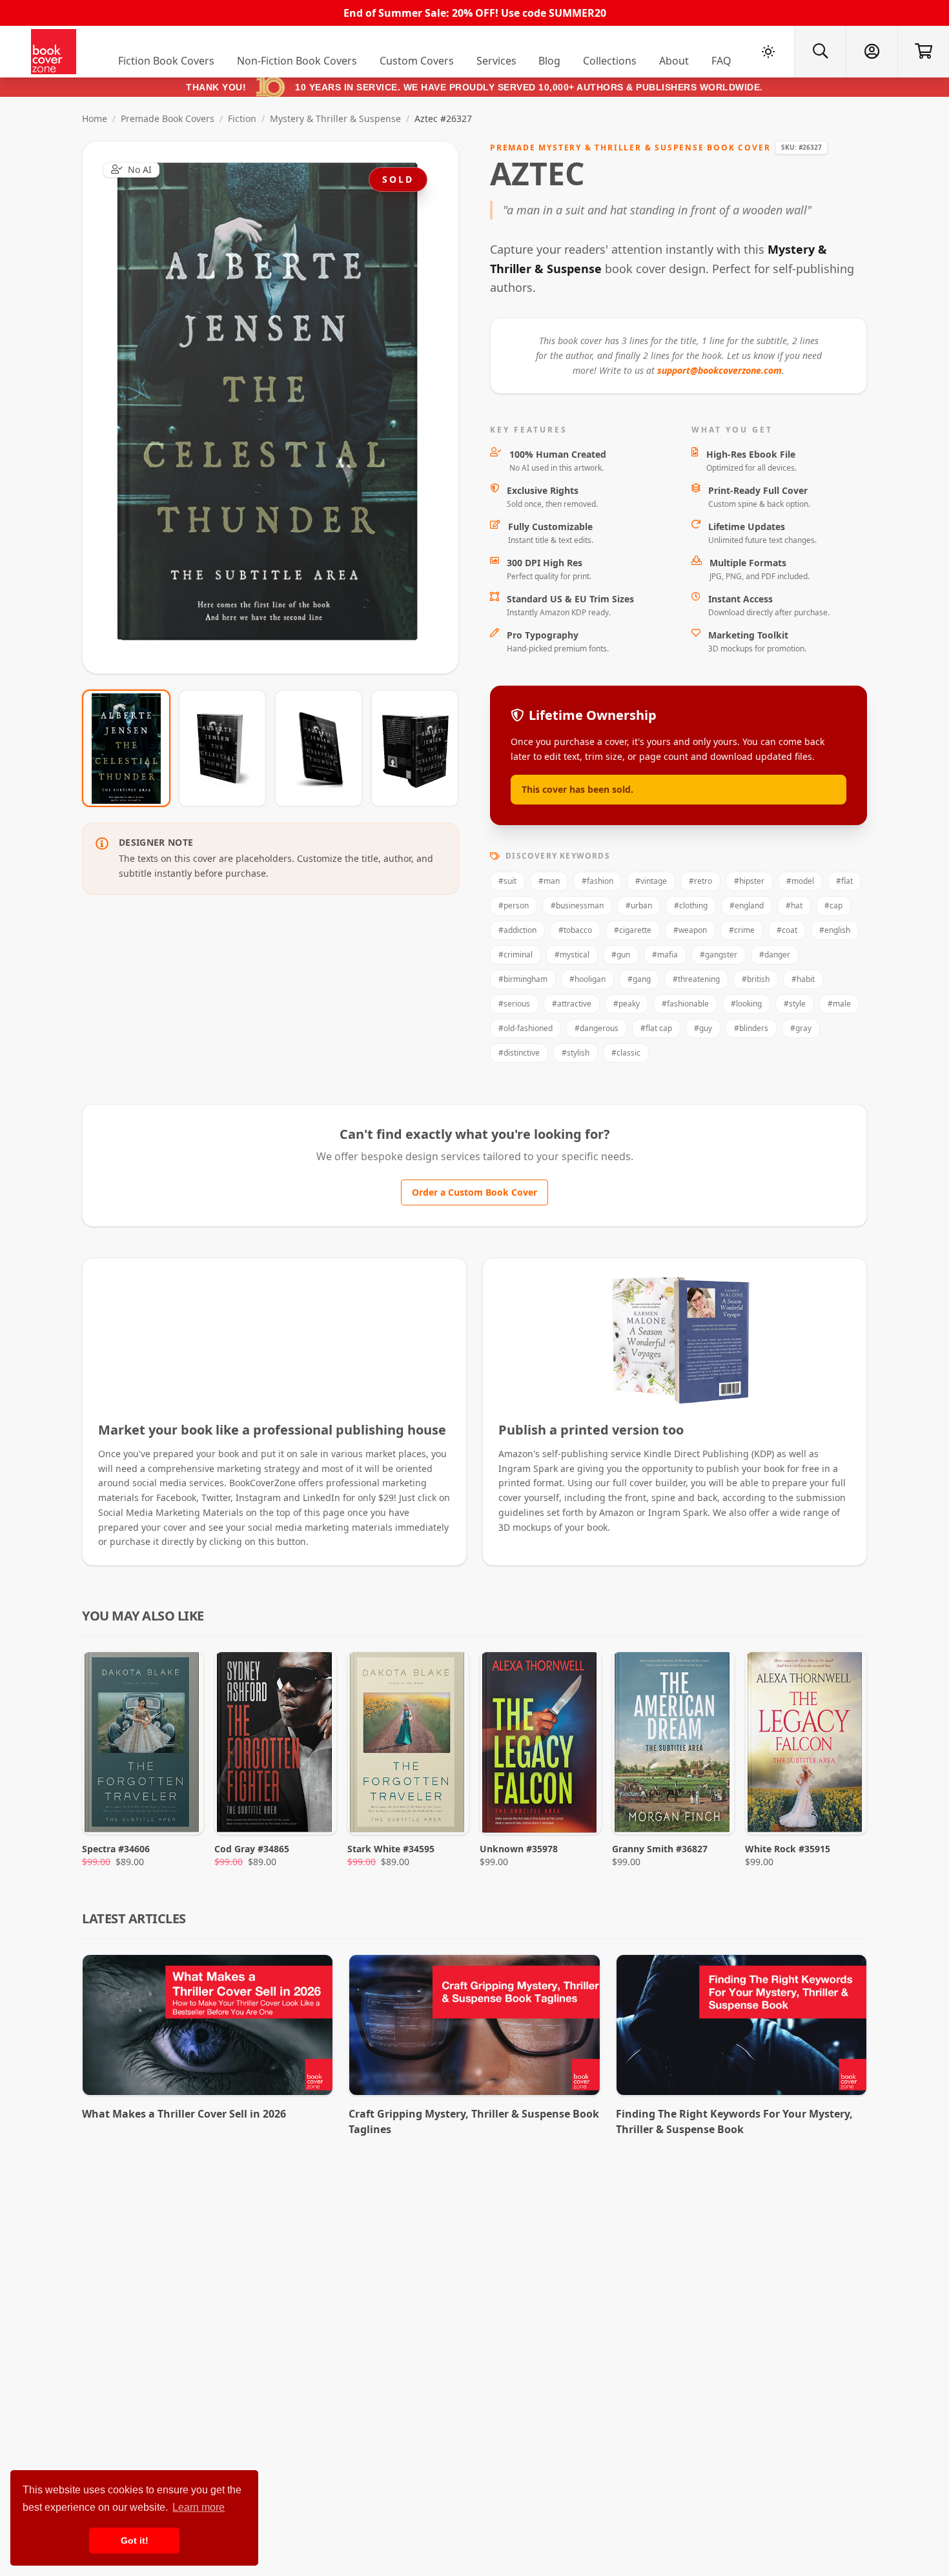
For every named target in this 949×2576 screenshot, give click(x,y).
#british (756, 979)
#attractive (572, 1004)
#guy (703, 1028)
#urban (639, 905)
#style (795, 1004)
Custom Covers (417, 61)
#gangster (719, 955)
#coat (787, 930)
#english (835, 930)
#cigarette (633, 930)
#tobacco (575, 930)
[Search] (820, 52)
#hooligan (587, 979)
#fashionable (685, 1004)
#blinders (751, 1028)
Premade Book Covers (168, 118)
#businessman (577, 905)
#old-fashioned (526, 1028)
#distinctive (519, 1053)
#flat (844, 881)
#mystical (572, 955)
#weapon (690, 930)
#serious (514, 1004)
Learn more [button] (199, 2507)
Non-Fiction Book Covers (297, 61)
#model (800, 881)
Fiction (242, 118)
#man (549, 881)
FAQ (721, 61)
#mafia (665, 955)
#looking (746, 1004)
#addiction (517, 930)
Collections (610, 61)
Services (496, 61)
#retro (700, 881)
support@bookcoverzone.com (719, 370)
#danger (775, 955)
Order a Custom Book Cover (474, 1192)
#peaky (627, 1004)
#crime (742, 930)
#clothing (691, 905)
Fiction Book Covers (166, 61)
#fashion (597, 881)
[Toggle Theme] (768, 52)
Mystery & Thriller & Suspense (335, 118)
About (674, 61)
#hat (794, 905)
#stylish (576, 1053)
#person (514, 905)
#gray (801, 1028)
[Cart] (923, 52)
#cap (833, 905)
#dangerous (597, 1028)
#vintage (651, 881)
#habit (803, 979)
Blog (549, 61)
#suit (507, 881)
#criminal (515, 955)
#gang (639, 979)
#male (839, 1004)
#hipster (749, 881)
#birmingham (523, 979)
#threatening (696, 979)
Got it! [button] (135, 2540)
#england (747, 905)
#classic (626, 1053)
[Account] (872, 52)
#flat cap (656, 1028)
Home (95, 118)
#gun (621, 955)
